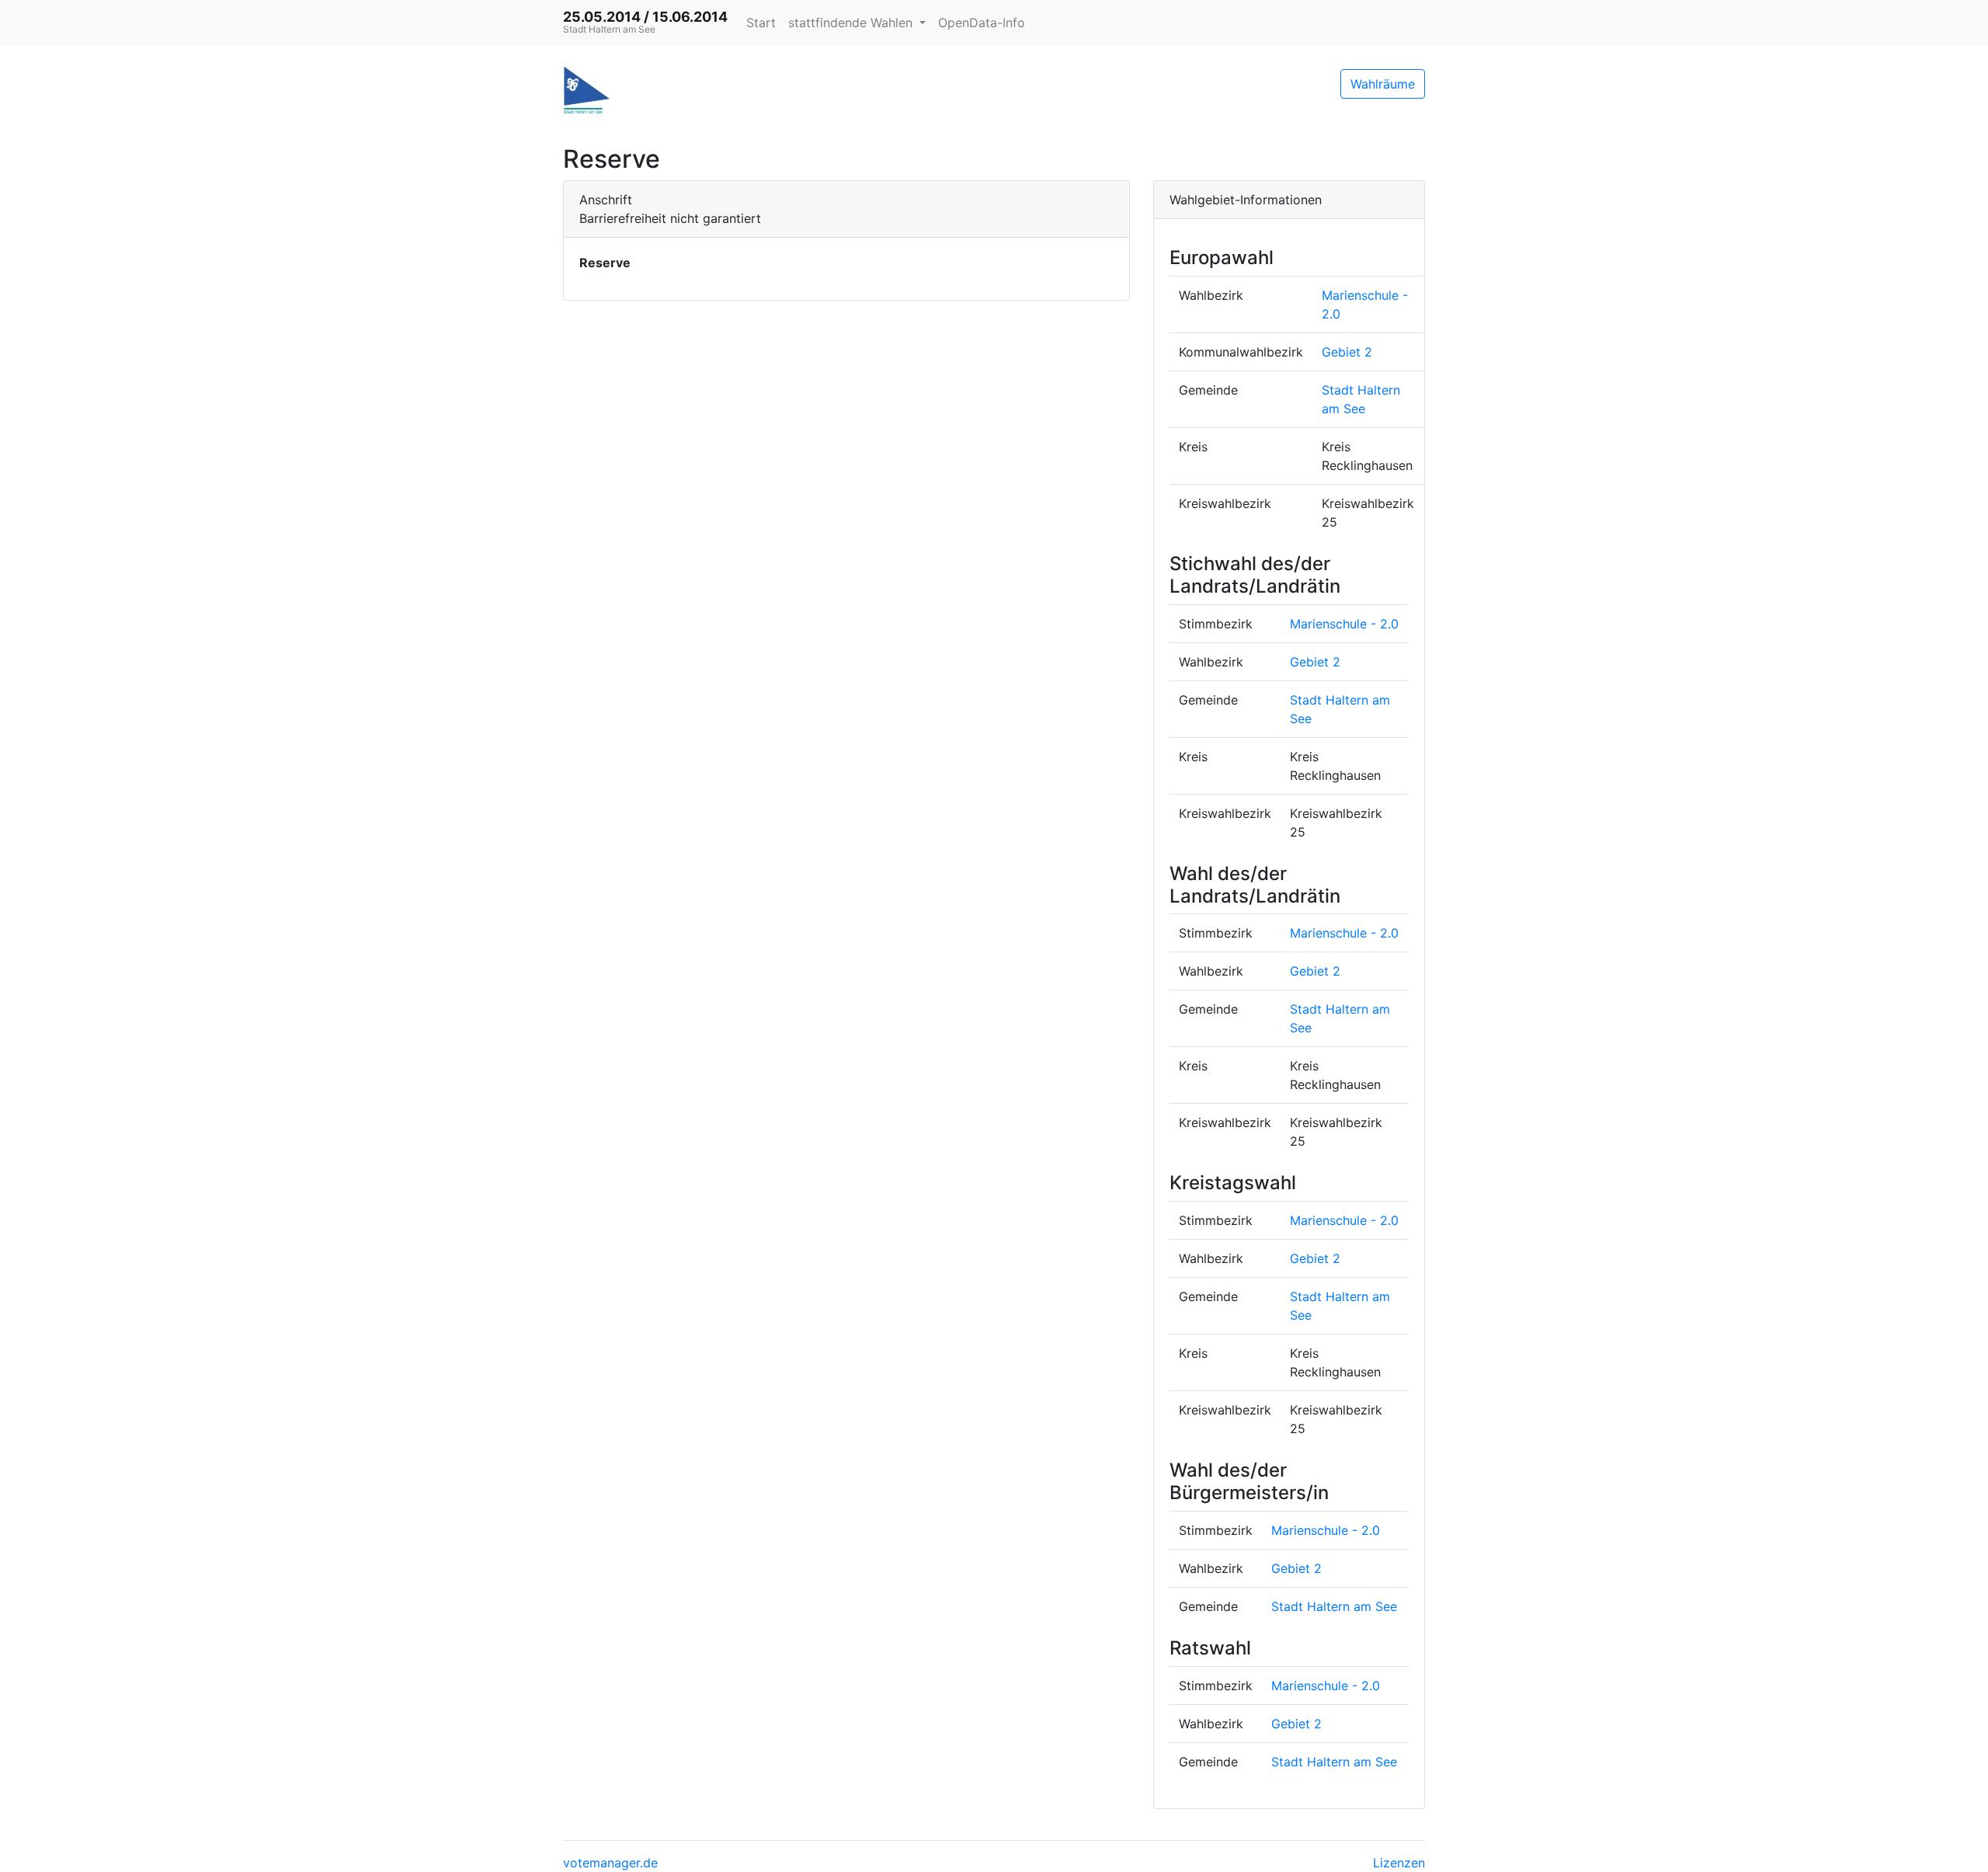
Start (761, 23)
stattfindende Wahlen (852, 23)
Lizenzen (1399, 1863)
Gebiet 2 (1347, 352)
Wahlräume (1383, 84)
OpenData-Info (982, 23)
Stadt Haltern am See (1334, 1606)
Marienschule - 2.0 (1344, 624)
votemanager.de (610, 1863)
